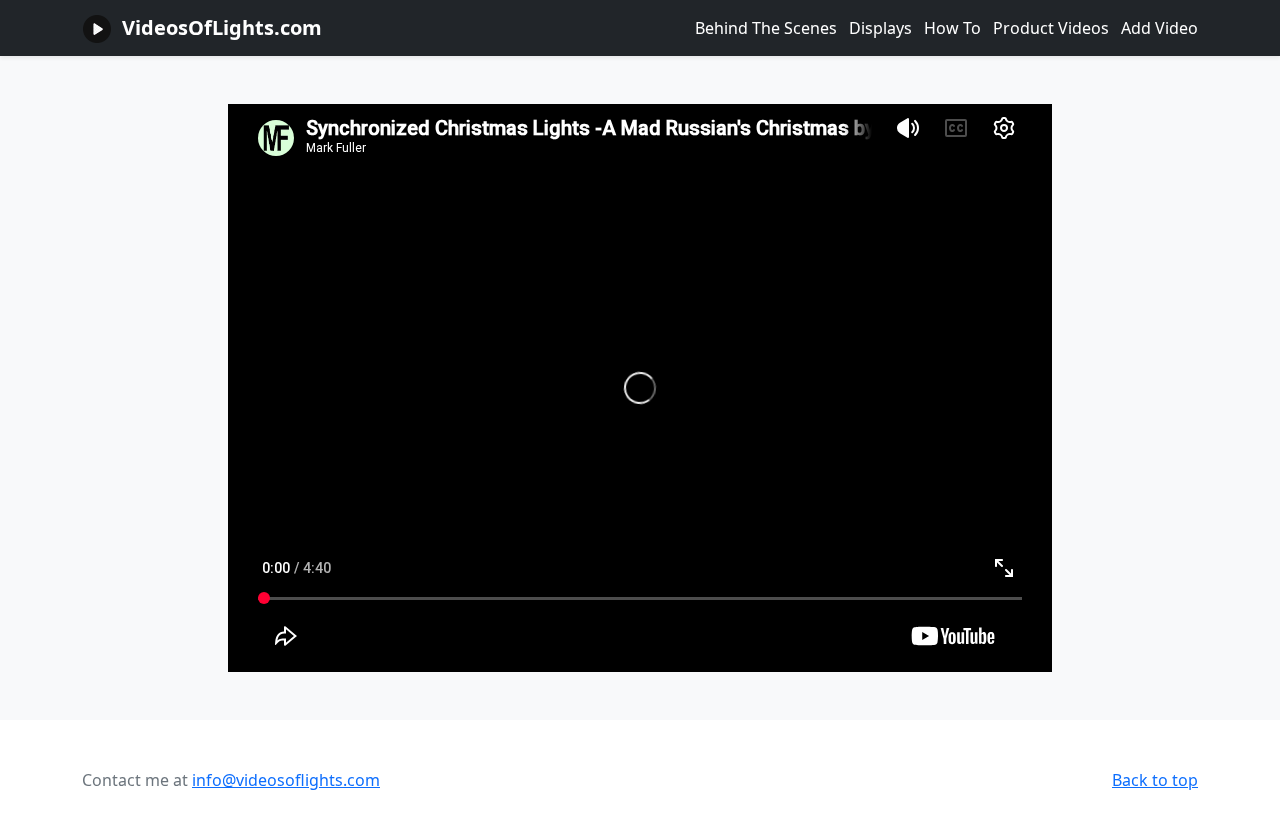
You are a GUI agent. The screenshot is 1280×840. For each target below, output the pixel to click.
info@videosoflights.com (286, 780)
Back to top (1155, 780)
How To (952, 28)
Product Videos (1051, 28)
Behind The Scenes (766, 28)
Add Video (1159, 28)
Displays (880, 28)
